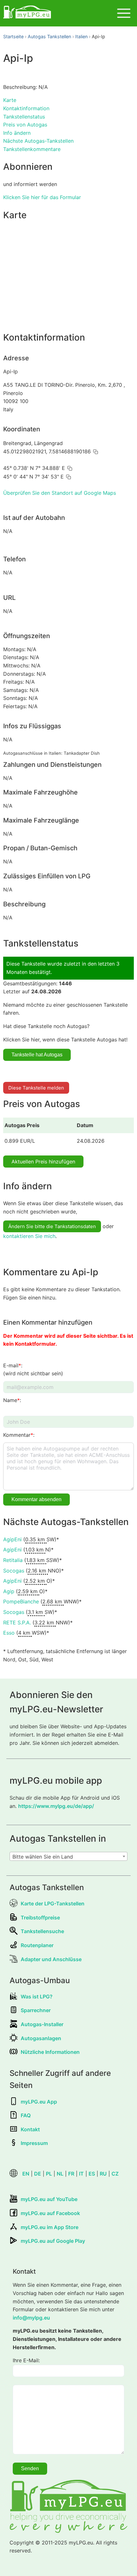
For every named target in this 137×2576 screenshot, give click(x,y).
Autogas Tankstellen (49, 36)
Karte (10, 100)
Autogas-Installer (42, 2024)
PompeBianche (21, 1601)
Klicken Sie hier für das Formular (42, 197)
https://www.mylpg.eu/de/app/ (56, 1806)
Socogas (14, 1571)
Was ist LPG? (37, 1997)
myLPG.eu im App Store (50, 2227)
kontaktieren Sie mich (29, 1236)
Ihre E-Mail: (26, 2360)
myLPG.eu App (39, 2102)
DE (38, 2174)
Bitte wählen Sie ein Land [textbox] (43, 1857)
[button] (96, 452)
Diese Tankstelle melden (36, 1088)
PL (49, 2174)
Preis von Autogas (25, 125)
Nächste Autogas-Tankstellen (38, 141)
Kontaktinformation (26, 108)
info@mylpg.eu (31, 2318)
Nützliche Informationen (50, 2052)
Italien (81, 36)
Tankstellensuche (42, 1931)
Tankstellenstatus (24, 117)
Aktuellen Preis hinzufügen (43, 1162)
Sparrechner (36, 2010)
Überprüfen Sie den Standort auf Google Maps (60, 493)
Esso (9, 1633)
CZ (115, 2174)
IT (81, 2174)
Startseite (13, 36)
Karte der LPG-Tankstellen (53, 1903)
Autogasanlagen (41, 2038)
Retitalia (13, 1560)
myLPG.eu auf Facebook (50, 2213)
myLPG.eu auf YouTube (49, 2199)
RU (103, 2174)
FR (71, 2174)
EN (26, 2174)
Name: (12, 1400)
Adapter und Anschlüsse (51, 1959)
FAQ (26, 2115)
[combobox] (68, 1856)
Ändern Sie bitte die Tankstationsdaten (52, 1226)
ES (92, 2174)
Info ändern (17, 133)
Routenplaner (37, 1945)
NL (60, 2174)
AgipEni (12, 1539)
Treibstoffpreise (40, 1918)
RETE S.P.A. (17, 1623)
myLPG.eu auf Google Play (53, 2241)
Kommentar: (19, 1435)
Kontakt (30, 2129)
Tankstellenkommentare (32, 149)
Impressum (34, 2143)
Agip (9, 1591)
